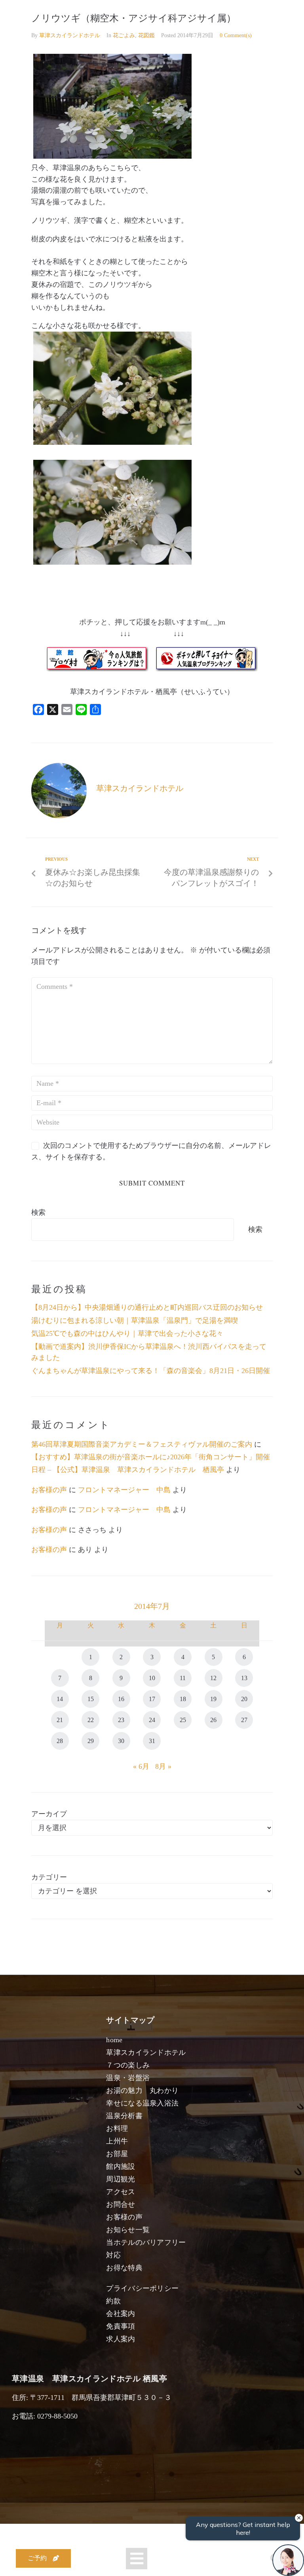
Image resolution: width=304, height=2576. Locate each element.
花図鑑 (146, 35)
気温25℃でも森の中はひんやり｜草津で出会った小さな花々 (127, 1334)
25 (183, 1720)
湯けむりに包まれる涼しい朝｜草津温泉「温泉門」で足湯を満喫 (135, 1320)
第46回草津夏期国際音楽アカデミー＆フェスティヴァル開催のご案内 (142, 1444)
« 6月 (141, 1766)
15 (91, 1699)
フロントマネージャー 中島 (124, 1490)
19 (213, 1699)
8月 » (163, 1766)
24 (152, 1720)
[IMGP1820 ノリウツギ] (112, 442)
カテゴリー (49, 1877)
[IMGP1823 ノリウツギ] (112, 562)
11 (183, 1678)
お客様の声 (49, 1490)
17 (152, 1699)
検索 (38, 1212)
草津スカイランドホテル (70, 35)
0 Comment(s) (236, 35)
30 (121, 1741)
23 (121, 1720)
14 (60, 1699)
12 (213, 1678)
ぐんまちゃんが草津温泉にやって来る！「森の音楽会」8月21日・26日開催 (151, 1371)
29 (91, 1741)
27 (244, 1720)
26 (213, 1720)
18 (183, 1699)
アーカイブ (49, 1814)
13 (244, 1678)
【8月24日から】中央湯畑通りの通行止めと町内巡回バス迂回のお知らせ (147, 1307)
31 (152, 1741)
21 (60, 1720)
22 (91, 1720)
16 (121, 1699)
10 (152, 1678)
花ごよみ (124, 35)
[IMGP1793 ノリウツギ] (112, 156)
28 (60, 1741)
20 (244, 1699)
